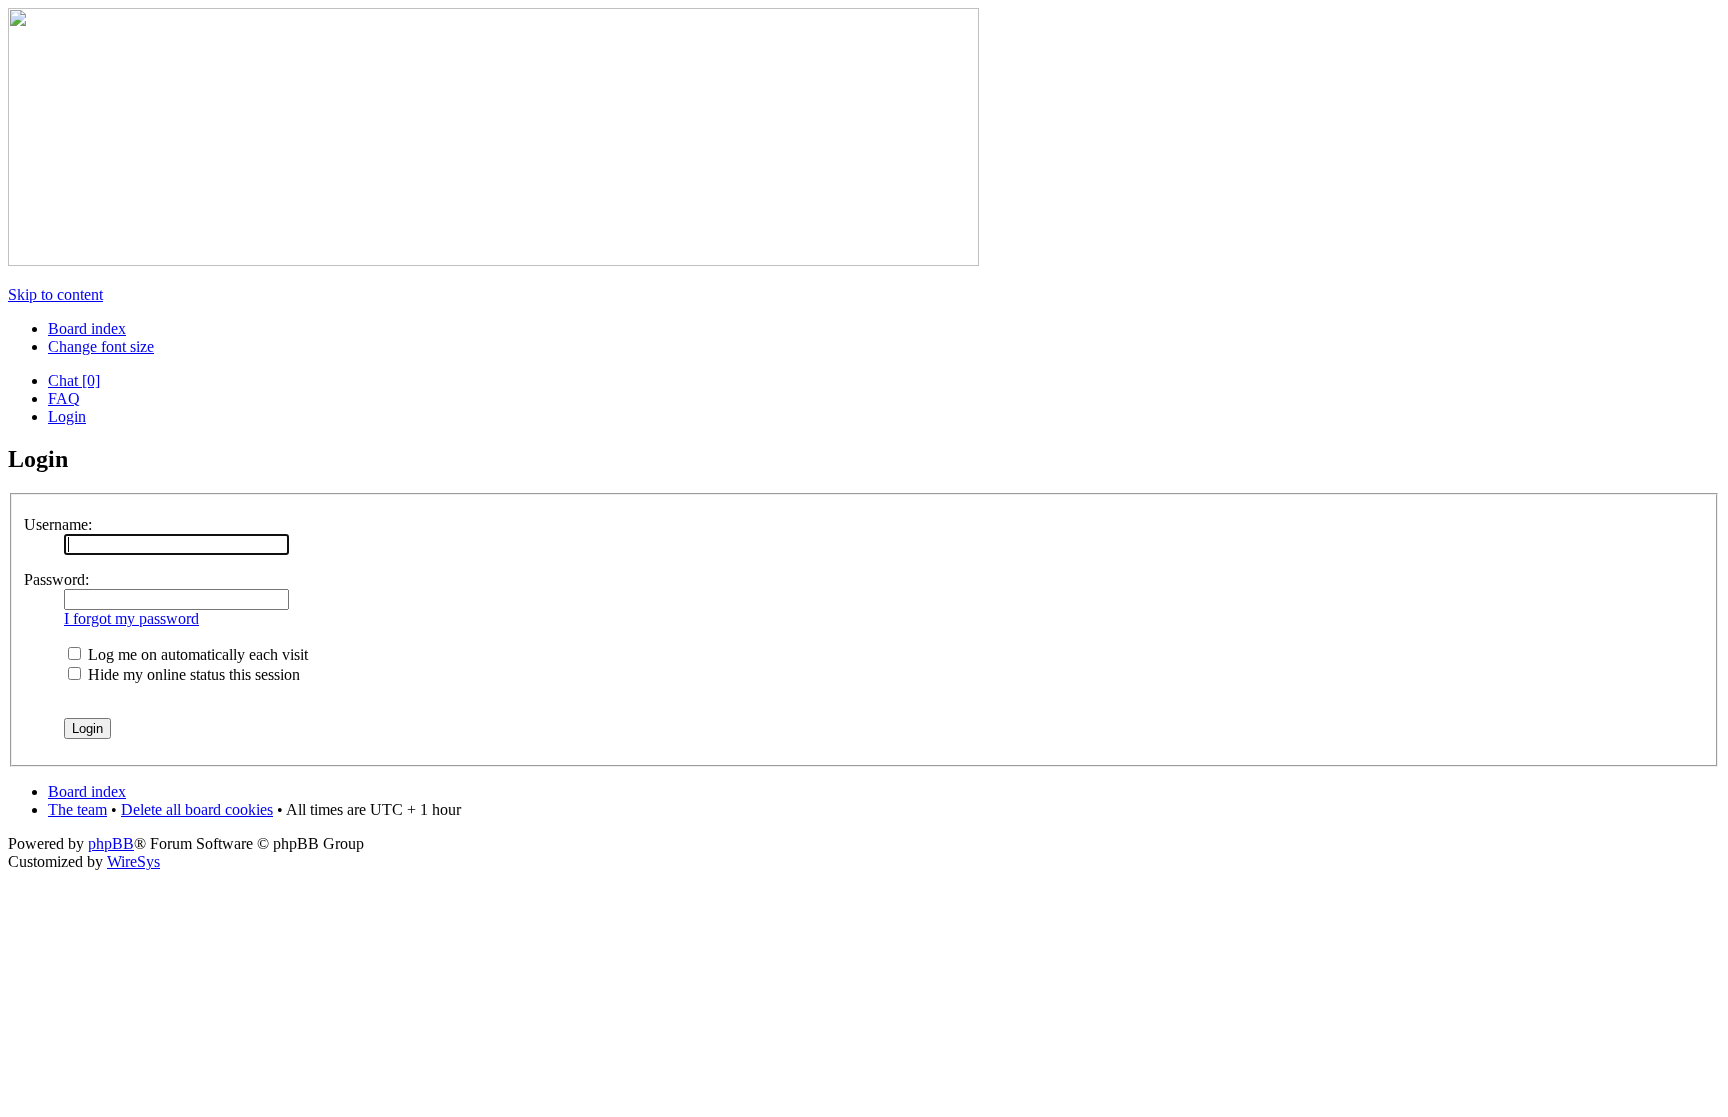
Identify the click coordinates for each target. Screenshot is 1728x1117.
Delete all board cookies (197, 809)
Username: (58, 524)
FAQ (64, 398)
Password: (56, 579)
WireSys (133, 861)
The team (77, 809)
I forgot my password (131, 618)
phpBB (111, 843)
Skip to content (55, 294)
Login (67, 416)
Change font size (101, 346)
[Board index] (493, 260)
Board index (87, 328)
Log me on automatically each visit (196, 654)
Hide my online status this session (192, 674)
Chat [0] (74, 380)
